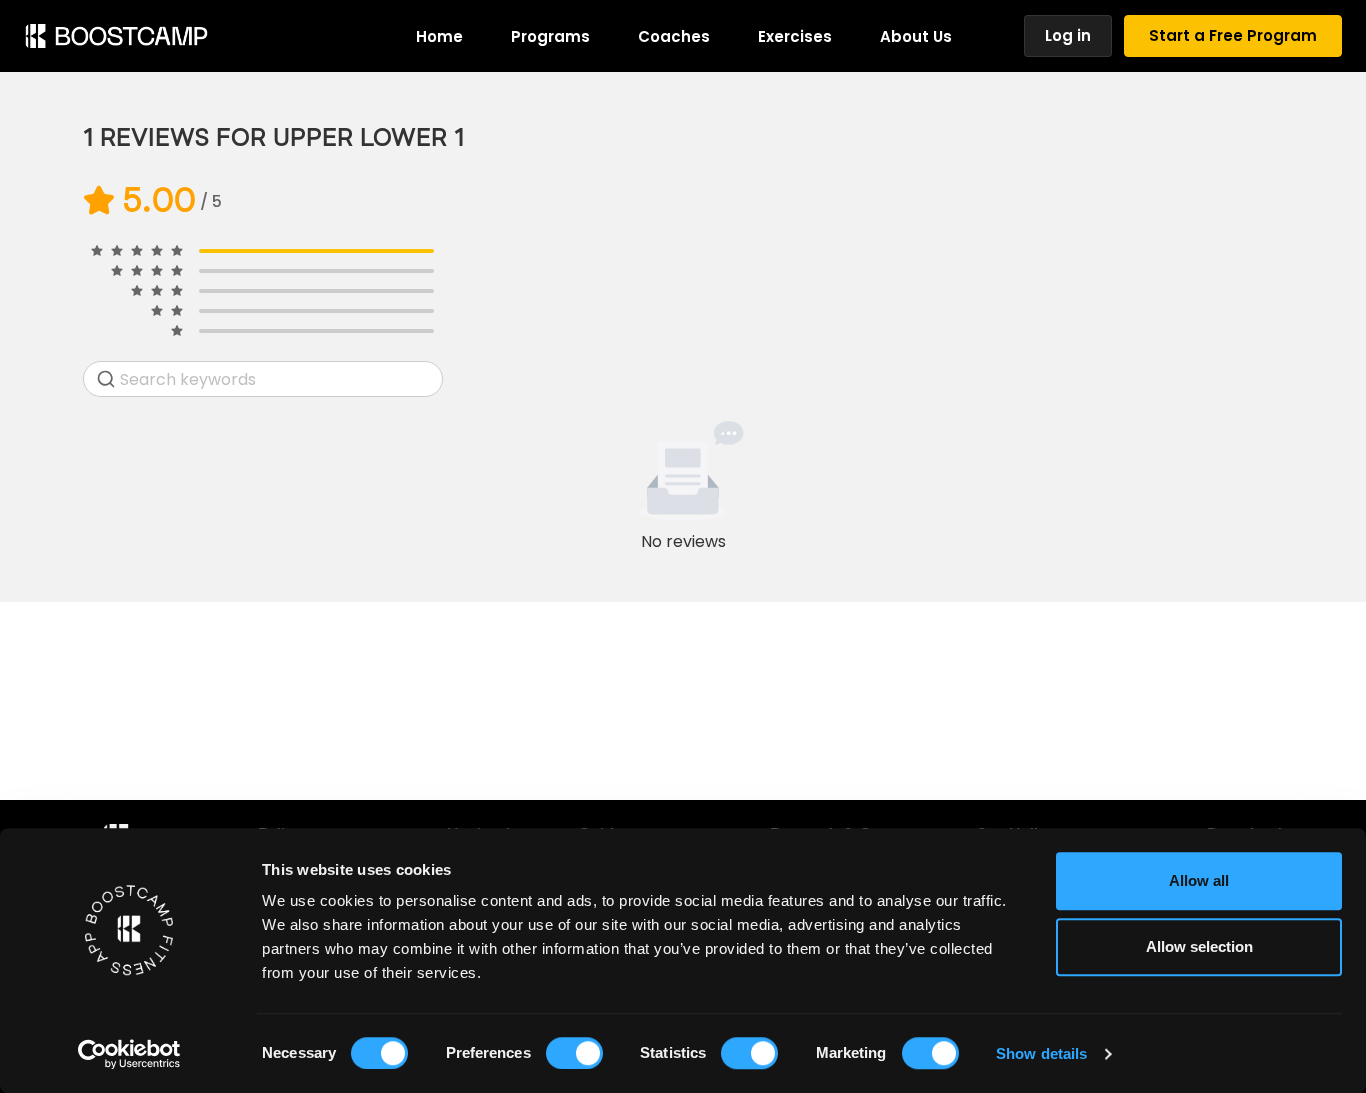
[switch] (574, 1053)
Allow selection (1199, 946)
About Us (916, 36)
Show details (1041, 1053)
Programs (550, 36)
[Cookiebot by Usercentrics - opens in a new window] (129, 1054)
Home (439, 36)
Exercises (795, 36)
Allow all (1199, 880)
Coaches (674, 36)
